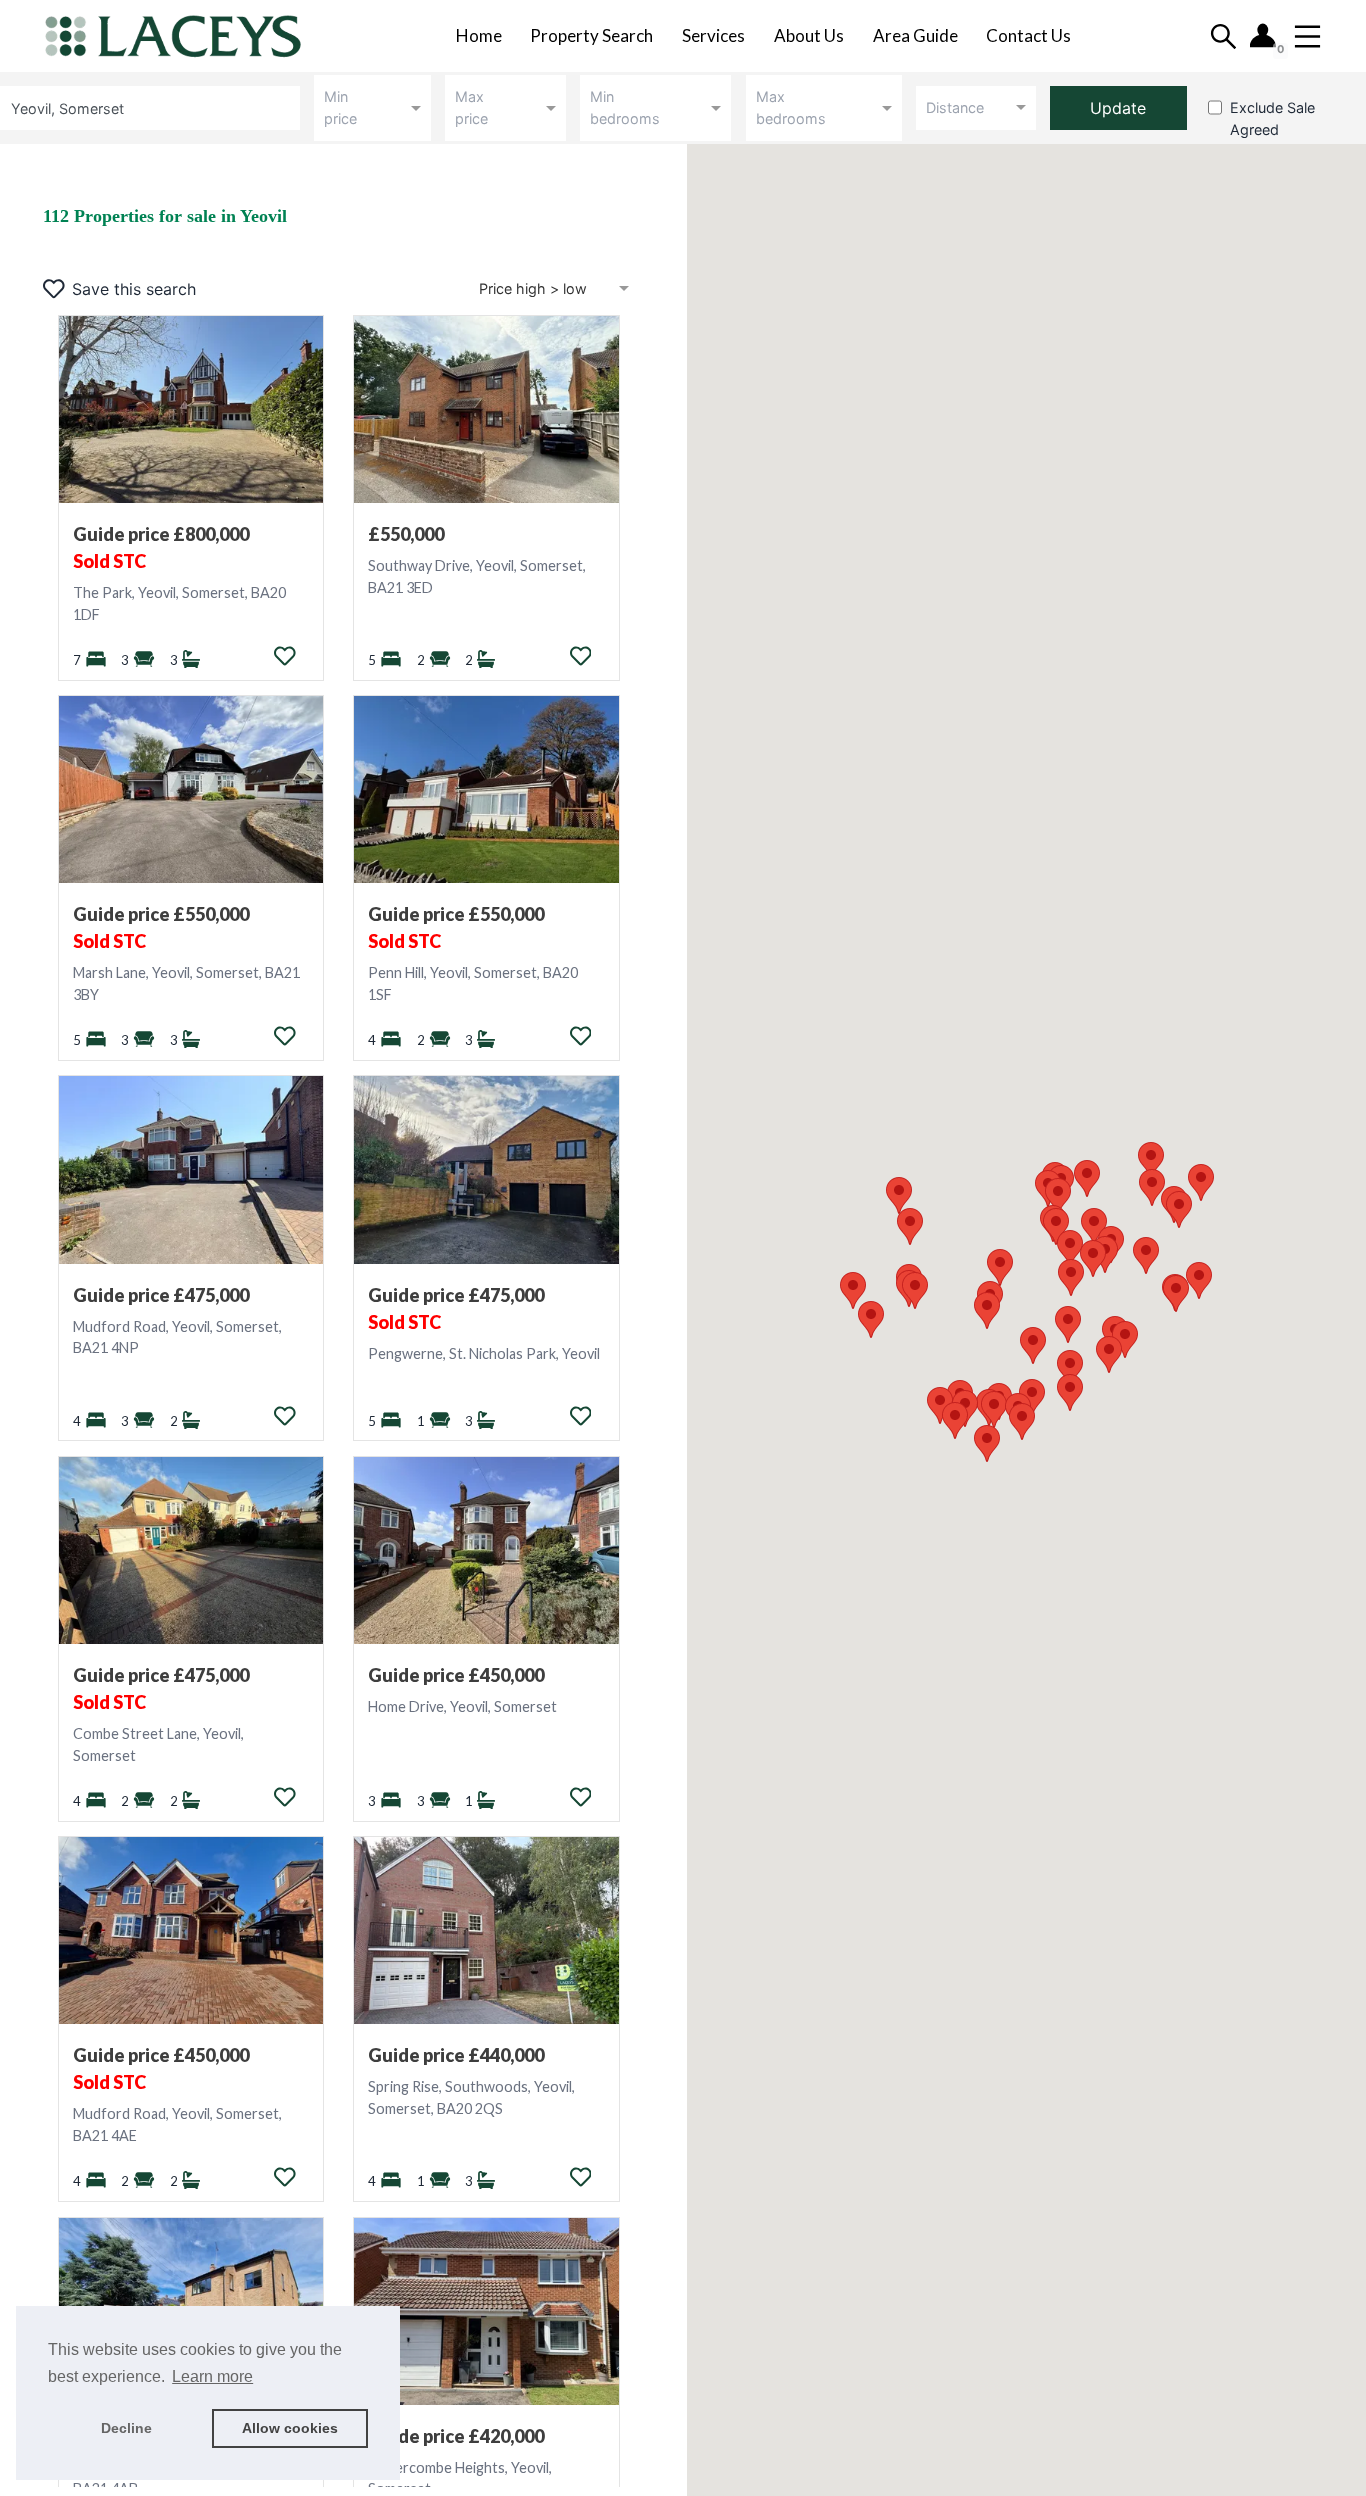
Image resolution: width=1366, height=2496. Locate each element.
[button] (1071, 1277)
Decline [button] (126, 2428)
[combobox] (153, 107)
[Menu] (1307, 36)
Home (479, 35)
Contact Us (1028, 35)
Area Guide (915, 35)
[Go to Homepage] (186, 36)
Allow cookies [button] (290, 2428)
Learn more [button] (212, 2376)
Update (1118, 108)
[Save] (285, 656)
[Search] (1223, 36)
